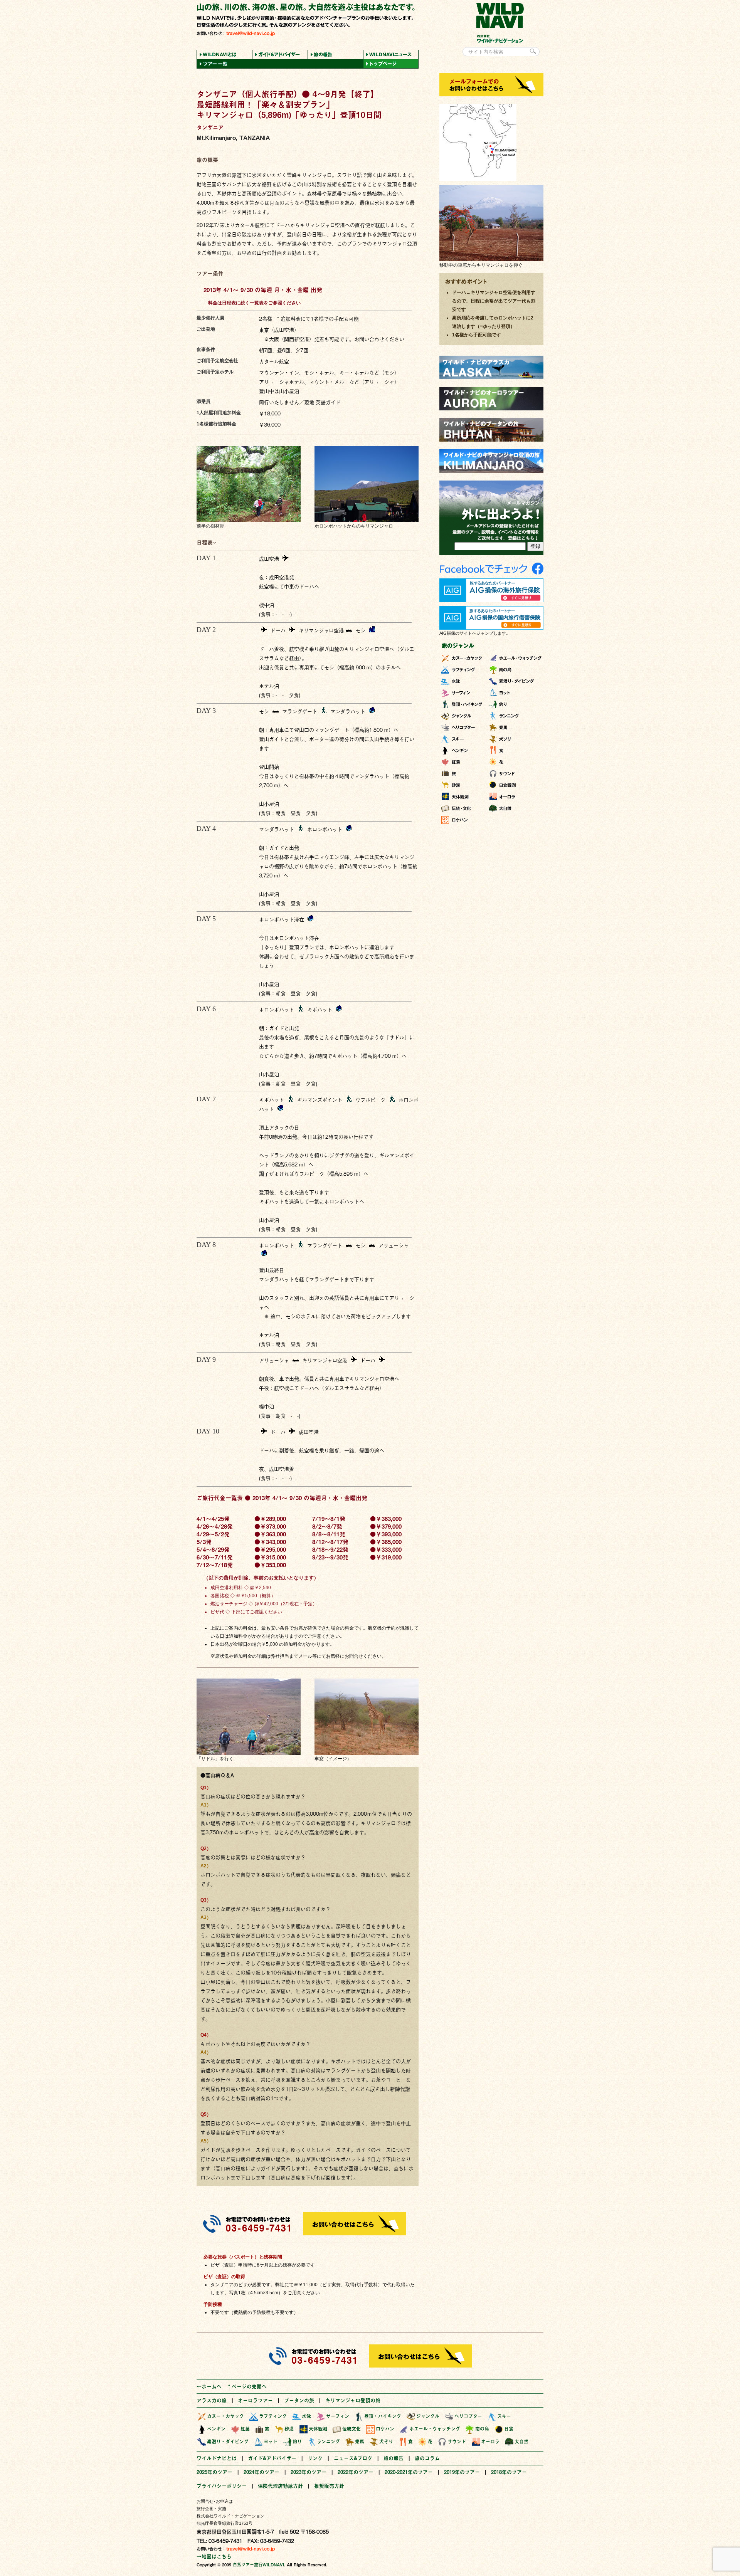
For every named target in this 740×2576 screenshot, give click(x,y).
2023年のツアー (309, 2472)
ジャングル (428, 2416)
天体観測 (318, 2429)
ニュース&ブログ (353, 2458)
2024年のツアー (262, 2472)
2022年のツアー (356, 2472)
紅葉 (245, 2429)
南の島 (482, 2429)
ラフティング (273, 2416)
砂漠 (289, 2429)
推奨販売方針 (329, 2486)
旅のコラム (427, 2458)
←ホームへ (209, 2386)
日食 (509, 2429)
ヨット (271, 2442)
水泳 (306, 2416)
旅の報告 (394, 2458)
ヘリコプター (468, 2416)
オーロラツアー (255, 2400)
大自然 (521, 2442)
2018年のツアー (509, 2472)
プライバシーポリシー (222, 2486)
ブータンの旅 (299, 2400)
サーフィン (338, 2416)
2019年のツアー (462, 2472)
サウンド (457, 2442)
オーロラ (490, 2442)
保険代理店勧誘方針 (280, 2486)
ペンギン (216, 2429)
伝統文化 (351, 2429)
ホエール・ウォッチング (435, 2429)
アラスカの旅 (212, 2400)
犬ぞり (386, 2442)
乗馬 (360, 2442)
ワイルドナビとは (217, 2458)
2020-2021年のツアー (409, 2472)
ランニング (328, 2442)
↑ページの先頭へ (247, 2386)
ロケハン (385, 2429)
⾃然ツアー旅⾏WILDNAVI (258, 2565)
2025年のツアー (214, 2472)
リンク (315, 2458)
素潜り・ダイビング (228, 2442)
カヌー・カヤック (225, 2416)
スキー (504, 2416)
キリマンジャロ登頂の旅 (353, 2400)
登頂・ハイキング (383, 2416)
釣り (297, 2442)
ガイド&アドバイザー (272, 2458)
